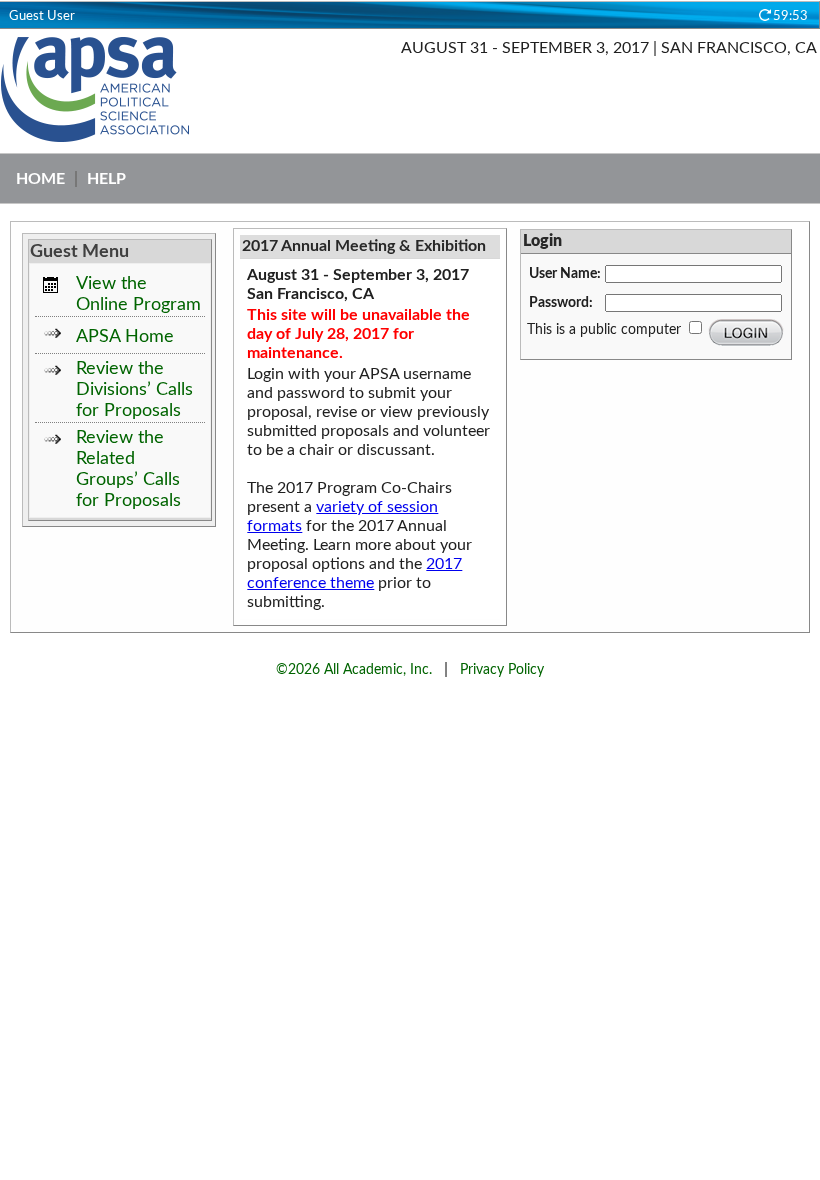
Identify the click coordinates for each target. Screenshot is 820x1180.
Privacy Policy (502, 669)
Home (40, 179)
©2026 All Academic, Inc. (354, 669)
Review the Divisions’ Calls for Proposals (134, 389)
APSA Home (125, 336)
